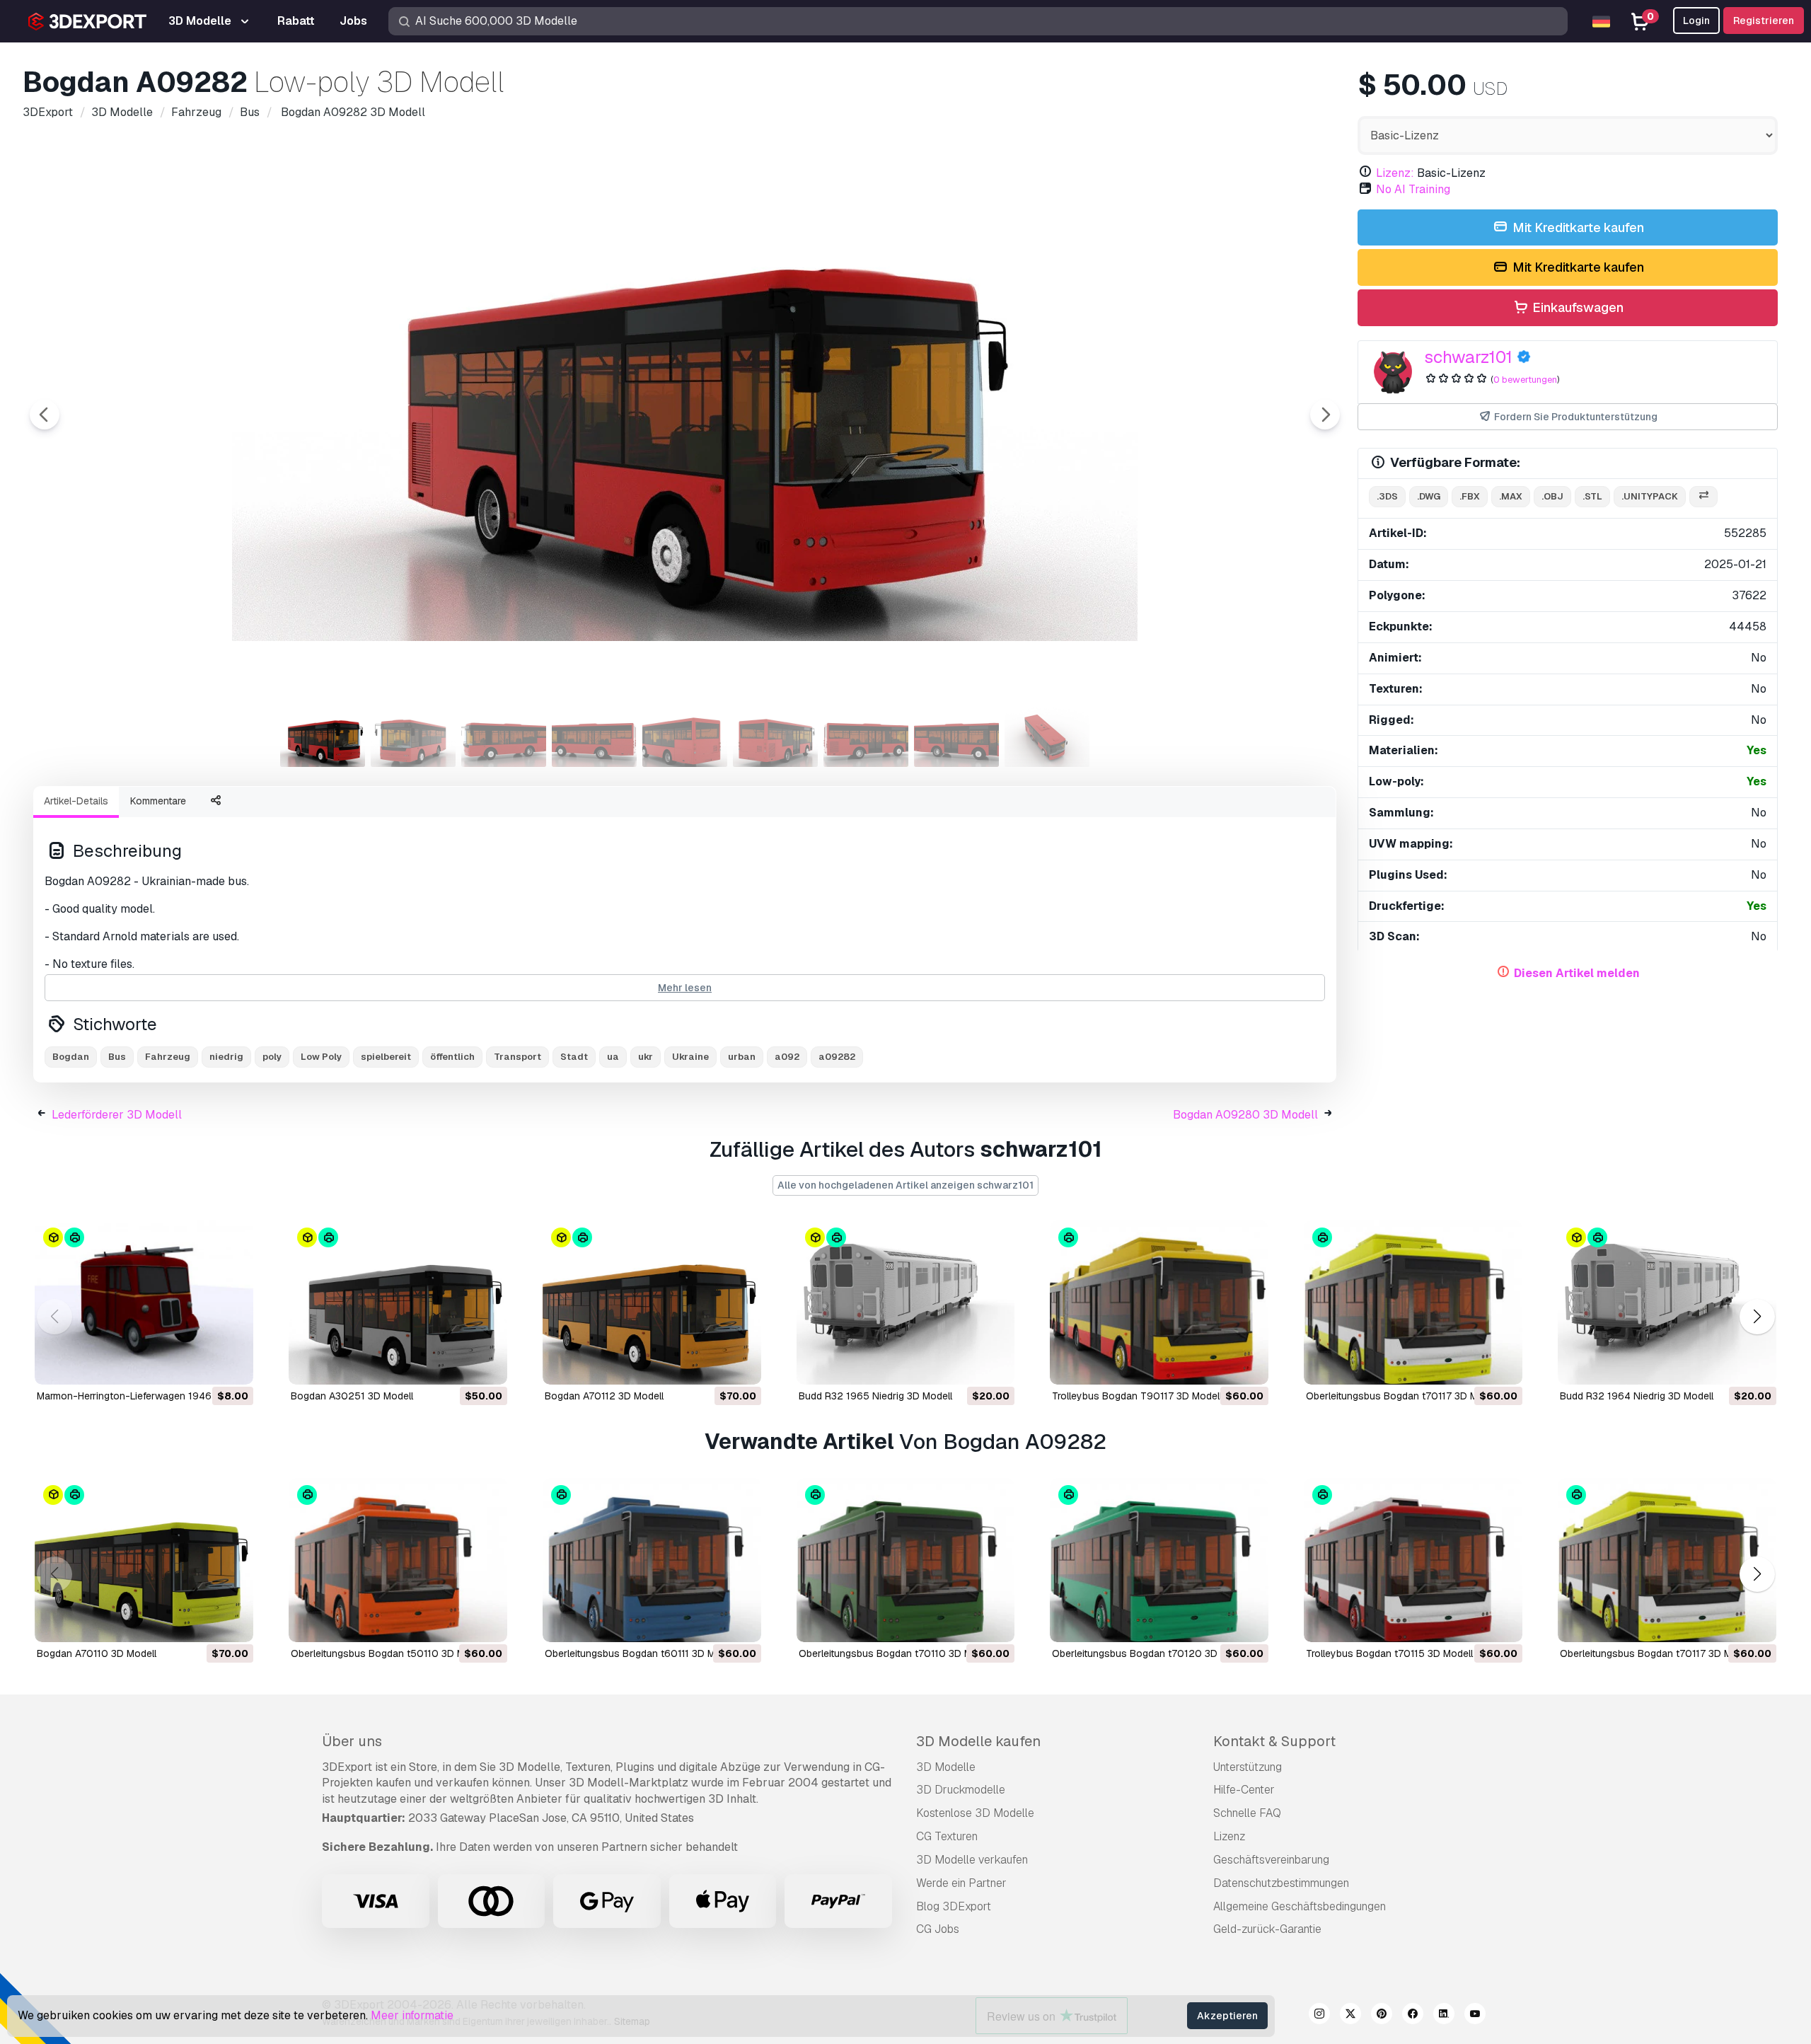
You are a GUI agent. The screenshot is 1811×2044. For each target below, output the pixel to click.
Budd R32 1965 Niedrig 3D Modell (875, 1396)
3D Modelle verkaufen (972, 1860)
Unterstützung (1248, 1767)
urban (742, 1057)
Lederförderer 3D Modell (117, 1115)
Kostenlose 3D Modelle (975, 1813)
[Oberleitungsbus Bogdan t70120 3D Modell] (1159, 1560)
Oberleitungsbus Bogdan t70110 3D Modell (896, 1653)
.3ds (1387, 496)
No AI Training (1413, 189)
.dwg (1429, 496)
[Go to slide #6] (775, 735)
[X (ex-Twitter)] (1350, 2016)
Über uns (352, 1741)
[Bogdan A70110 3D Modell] (144, 1560)
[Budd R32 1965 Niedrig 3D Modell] (906, 1303)
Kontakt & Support (1274, 1741)
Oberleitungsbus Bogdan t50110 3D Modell (389, 1653)
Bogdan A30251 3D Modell (352, 1396)
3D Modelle (946, 1767)
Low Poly (321, 1057)
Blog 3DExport (954, 1906)
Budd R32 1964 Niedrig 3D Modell (1637, 1396)
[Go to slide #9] (1047, 735)
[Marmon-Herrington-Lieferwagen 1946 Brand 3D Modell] (144, 1303)
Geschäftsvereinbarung (1271, 1860)
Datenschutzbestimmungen (1281, 1883)
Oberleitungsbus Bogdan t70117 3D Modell (1403, 1396)
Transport (517, 1057)
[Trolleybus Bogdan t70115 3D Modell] (1413, 1560)
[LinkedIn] (1444, 2016)
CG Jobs (938, 1929)
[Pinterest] (1382, 2016)
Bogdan (71, 1057)
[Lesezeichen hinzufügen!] (233, 1365)
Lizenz (1229, 1836)
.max (1511, 496)
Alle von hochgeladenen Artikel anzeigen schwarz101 (905, 1185)
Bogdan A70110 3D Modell (97, 1653)
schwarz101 (1468, 357)
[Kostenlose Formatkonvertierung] (1703, 497)
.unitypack (1650, 496)
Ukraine (690, 1057)
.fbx (1470, 496)
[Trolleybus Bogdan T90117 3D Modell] (1159, 1303)
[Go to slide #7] (866, 735)
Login (1696, 21)
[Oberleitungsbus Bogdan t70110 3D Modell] (906, 1560)
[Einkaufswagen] (204, 1365)
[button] (1757, 1317)
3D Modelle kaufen (978, 1741)
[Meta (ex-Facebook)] (1413, 2016)
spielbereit (386, 1057)
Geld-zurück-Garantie (1267, 1929)
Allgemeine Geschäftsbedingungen (1300, 1906)
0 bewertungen (1525, 380)
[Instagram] (1319, 2016)
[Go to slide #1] (323, 735)
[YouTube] (1475, 2016)
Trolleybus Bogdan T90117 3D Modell (1137, 1396)
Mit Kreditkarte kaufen (1577, 227)
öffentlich (452, 1057)
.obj (1552, 496)
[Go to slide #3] (504, 735)
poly (272, 1057)
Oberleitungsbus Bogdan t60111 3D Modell (641, 1653)
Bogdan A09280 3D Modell (1245, 1115)
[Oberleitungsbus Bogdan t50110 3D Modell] (398, 1560)
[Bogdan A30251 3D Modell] (398, 1303)
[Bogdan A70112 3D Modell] (652, 1303)
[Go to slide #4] (594, 735)
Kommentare (158, 801)
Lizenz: (1395, 173)
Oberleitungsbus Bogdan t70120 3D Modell (1151, 1653)
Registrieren (1764, 21)
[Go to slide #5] (685, 735)
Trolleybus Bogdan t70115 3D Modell (1389, 1653)
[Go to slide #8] (956, 735)
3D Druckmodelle (961, 1790)
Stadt (574, 1057)
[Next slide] (1325, 415)
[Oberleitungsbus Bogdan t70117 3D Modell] (1413, 1303)
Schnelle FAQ (1247, 1813)
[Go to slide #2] (413, 735)
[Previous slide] (45, 415)
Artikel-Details (76, 801)
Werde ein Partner (961, 1883)
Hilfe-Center (1244, 1790)
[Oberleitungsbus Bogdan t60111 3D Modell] (652, 1560)
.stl (1592, 496)
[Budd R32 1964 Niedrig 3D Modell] (1667, 1303)
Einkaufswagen (1576, 307)
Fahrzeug (168, 1057)
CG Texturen (947, 1836)
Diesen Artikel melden (1577, 973)
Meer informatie (412, 2015)
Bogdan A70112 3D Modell (604, 1396)
